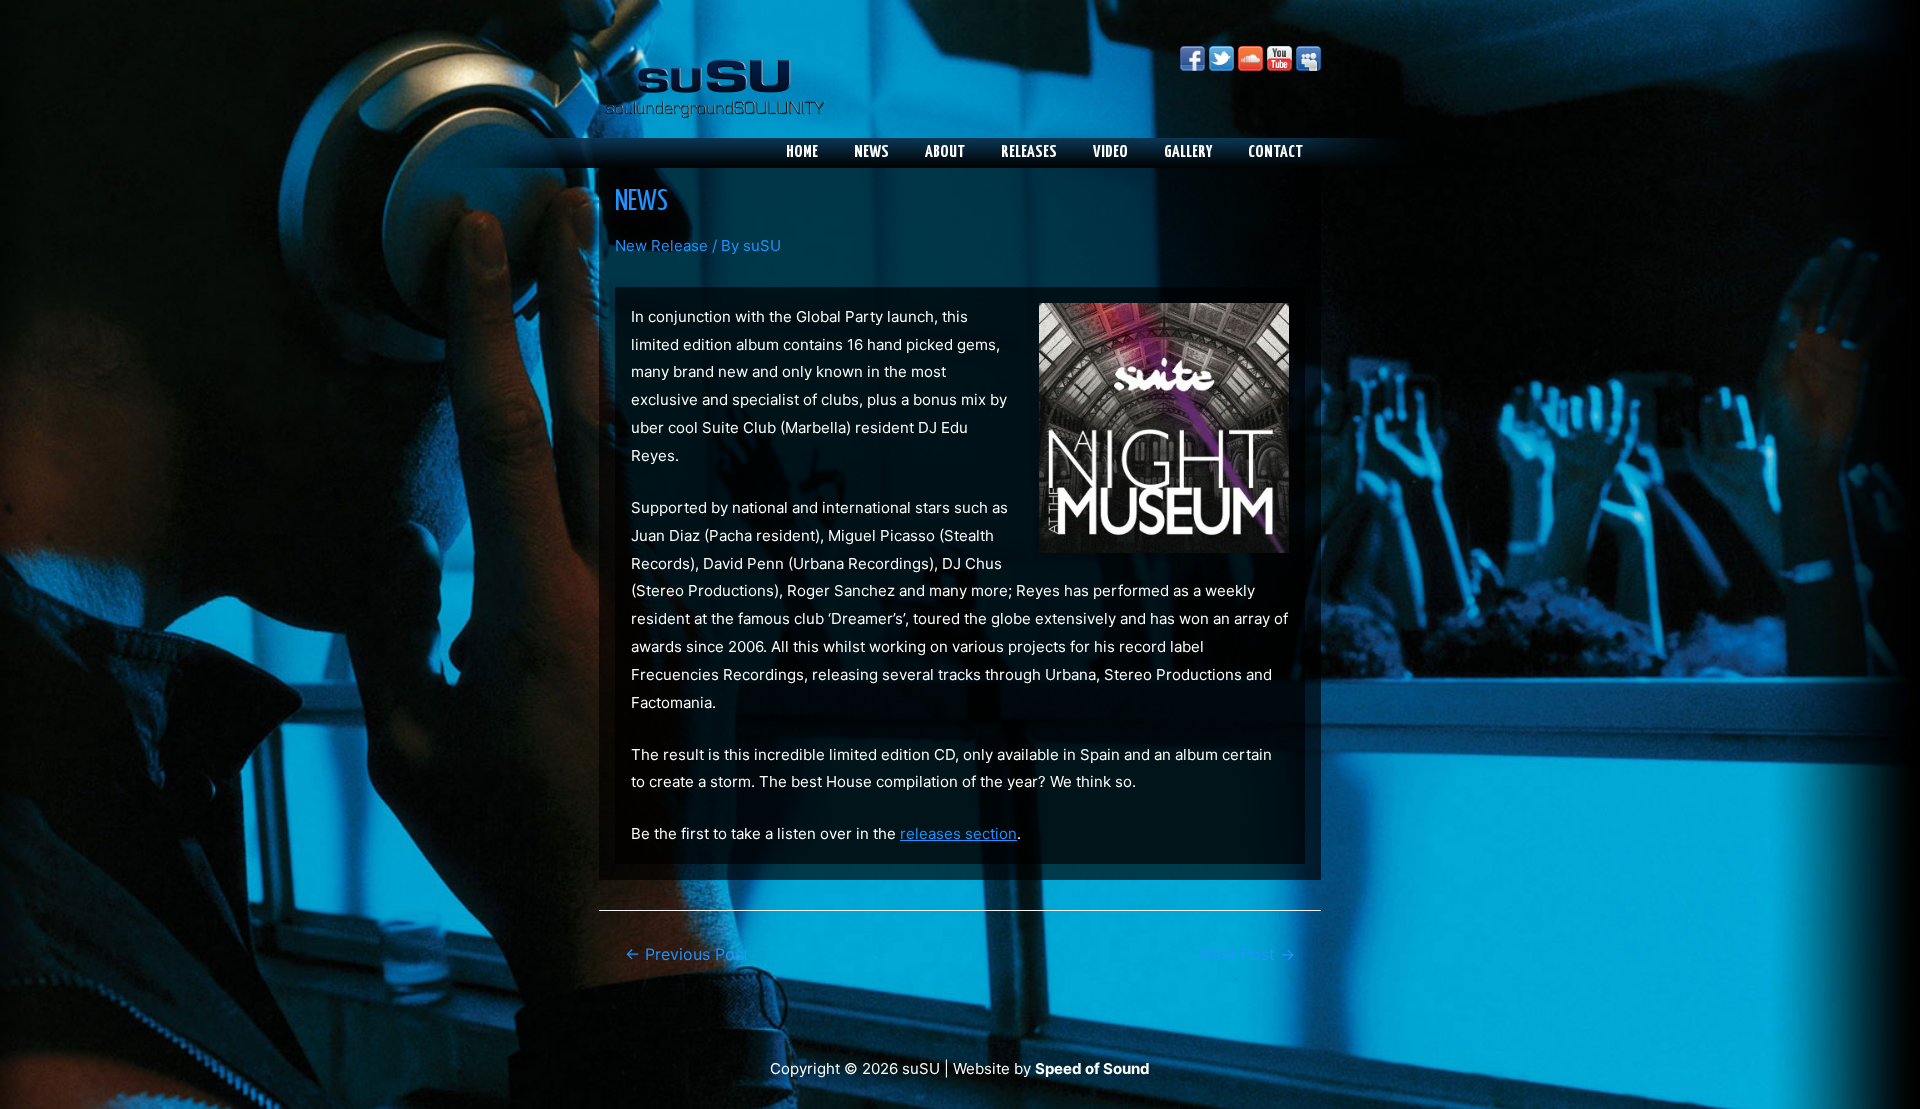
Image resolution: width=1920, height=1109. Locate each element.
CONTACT (1275, 152)
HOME (802, 152)
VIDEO (1110, 152)
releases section (958, 833)
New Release (661, 245)
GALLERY (1188, 152)
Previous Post (687, 955)
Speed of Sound (1092, 1068)
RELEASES (1029, 152)
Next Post (1247, 955)
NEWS (871, 152)
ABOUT (945, 152)
